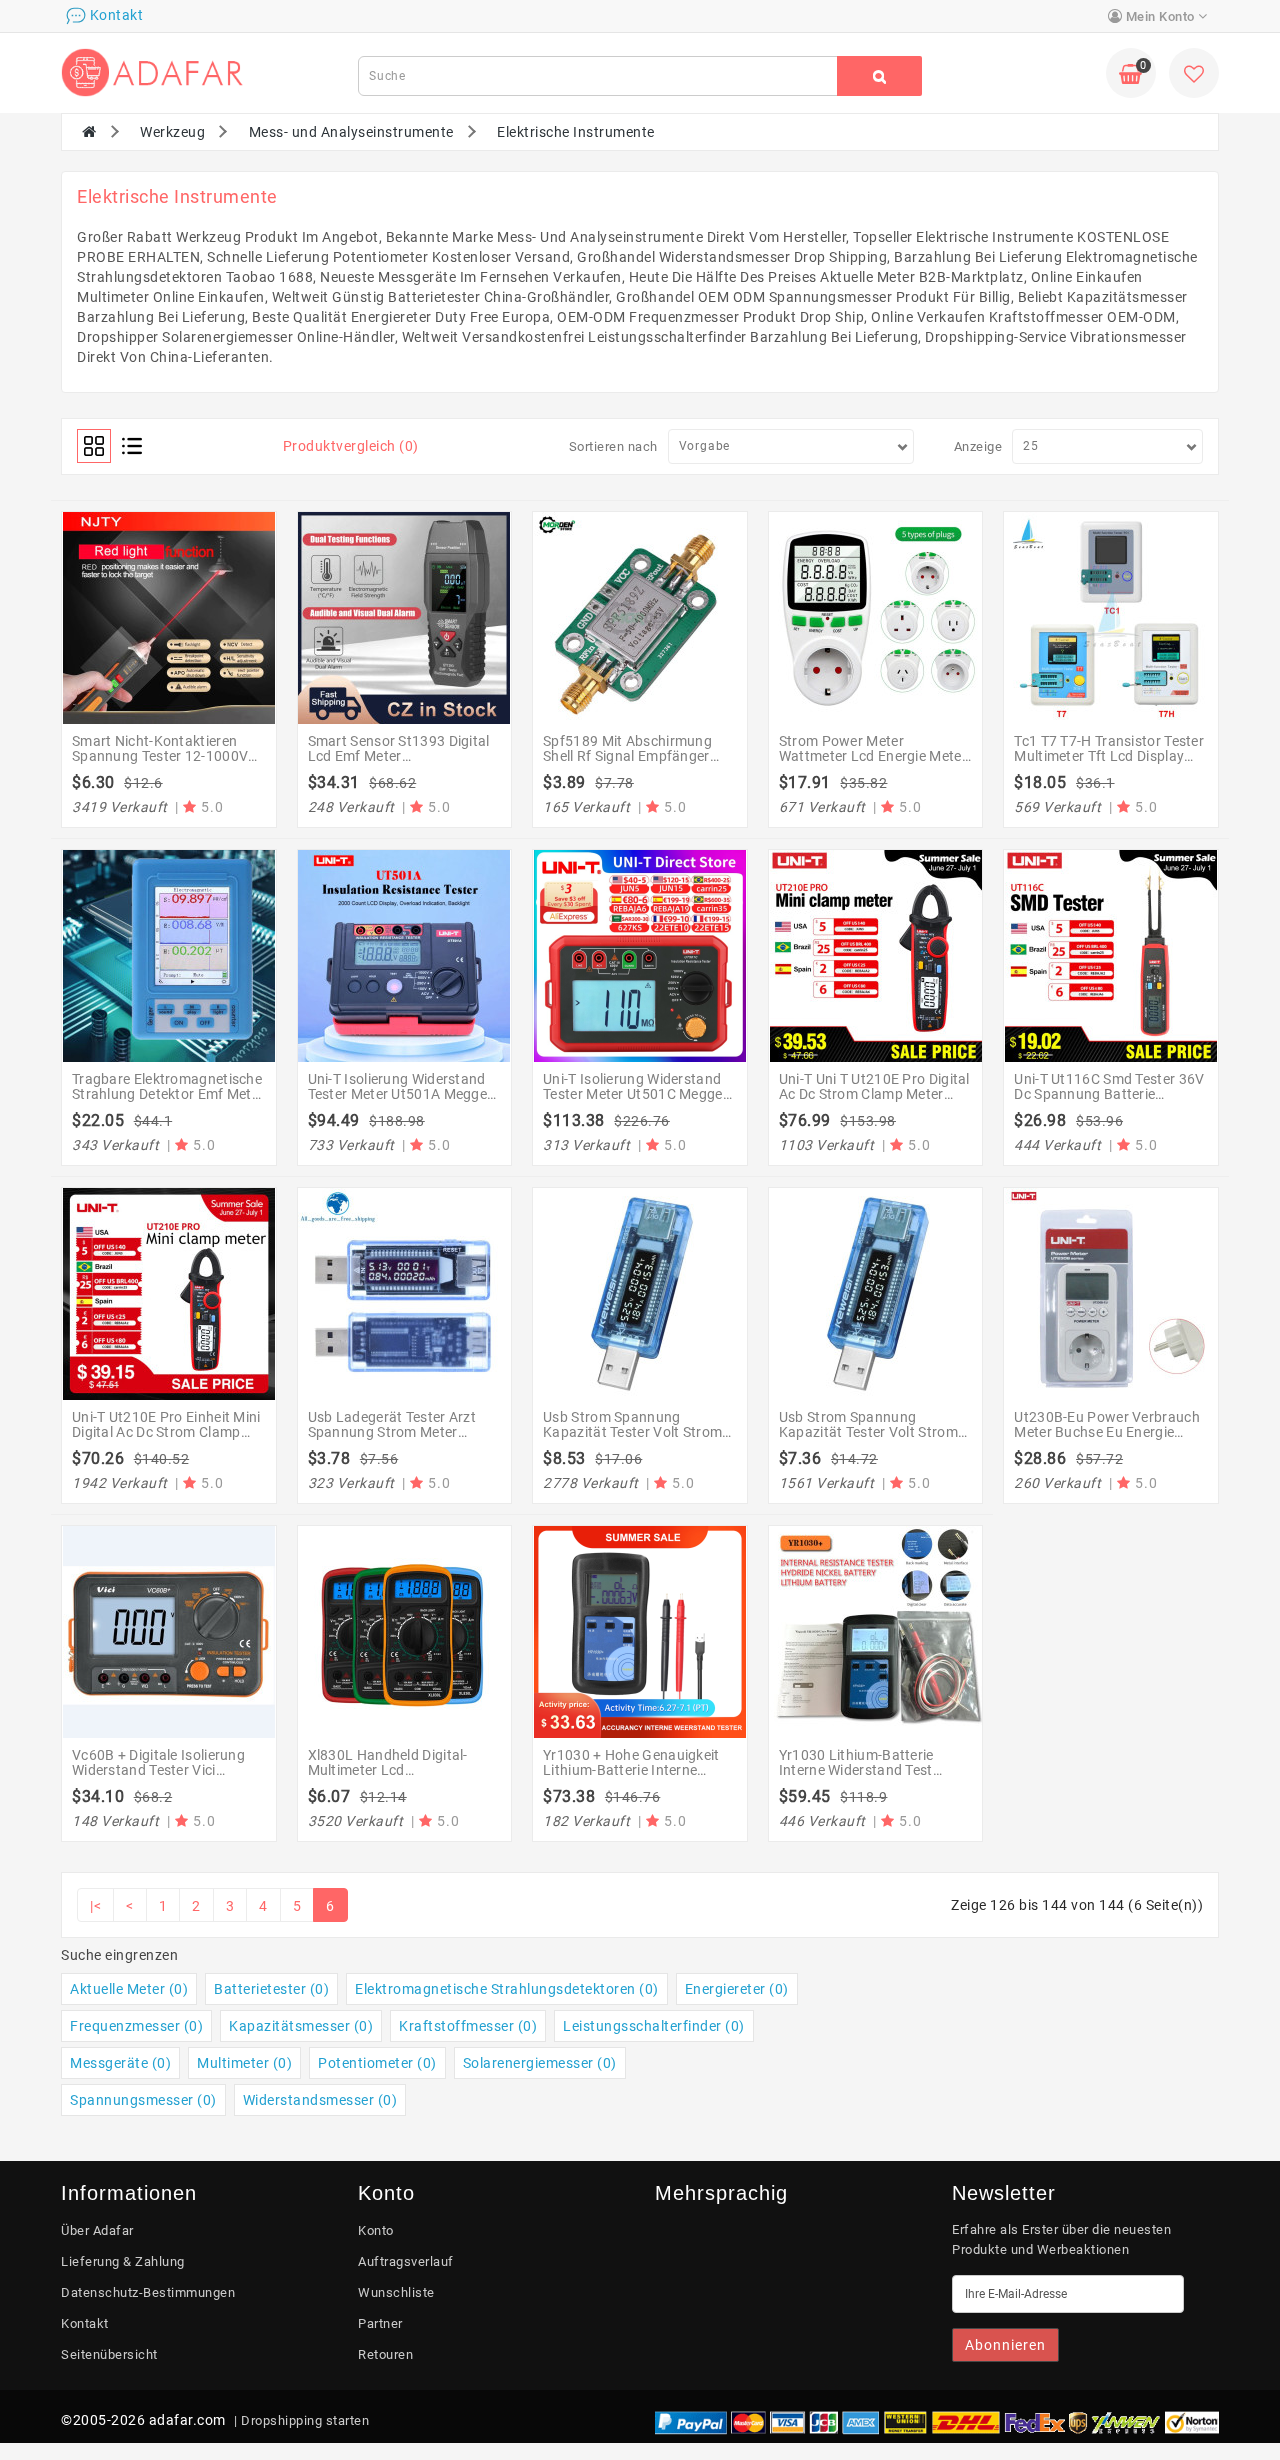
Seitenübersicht (109, 2354)
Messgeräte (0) (120, 2063)
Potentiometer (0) (377, 2063)
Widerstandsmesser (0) (320, 2100)
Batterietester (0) (271, 1989)
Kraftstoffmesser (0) (468, 2026)
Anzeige (978, 446)
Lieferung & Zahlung (123, 2261)
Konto (376, 2230)
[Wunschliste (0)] (1194, 76)
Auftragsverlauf (406, 2261)
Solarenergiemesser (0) (540, 2063)
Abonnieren (1005, 2345)
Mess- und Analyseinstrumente (351, 132)
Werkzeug (172, 132)
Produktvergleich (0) (351, 446)
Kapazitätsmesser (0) (301, 2026)
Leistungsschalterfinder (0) (654, 2026)
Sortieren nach (613, 446)
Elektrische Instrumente (576, 132)
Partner (380, 2323)
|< (95, 1906)
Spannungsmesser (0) (143, 2100)
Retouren (385, 2354)
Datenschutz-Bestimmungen (148, 2292)
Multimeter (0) (244, 2063)
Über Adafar (97, 2230)
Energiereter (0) (737, 1989)
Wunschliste (396, 2292)
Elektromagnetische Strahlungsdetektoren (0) (507, 1989)
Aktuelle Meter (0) (129, 1989)
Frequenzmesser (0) (136, 2026)
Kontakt (85, 2323)
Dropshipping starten (305, 2420)
